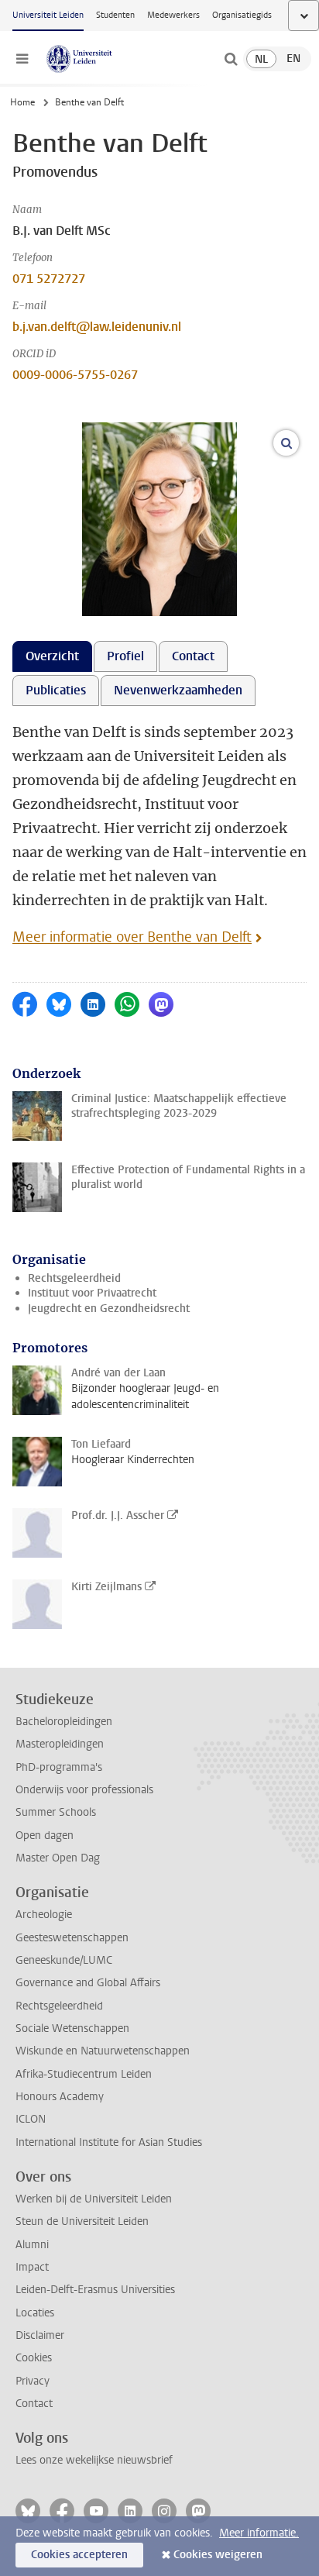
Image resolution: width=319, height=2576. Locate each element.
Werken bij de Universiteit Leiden (94, 2199)
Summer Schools (56, 1812)
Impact (32, 2267)
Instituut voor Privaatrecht (92, 1293)
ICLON (31, 2119)
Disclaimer (40, 2335)
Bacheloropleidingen (64, 1722)
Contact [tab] (193, 656)
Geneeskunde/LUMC (64, 1960)
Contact (34, 2404)
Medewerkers (173, 15)
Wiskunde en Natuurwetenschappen (103, 2051)
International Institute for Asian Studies (109, 2142)
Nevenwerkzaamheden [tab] (178, 690)
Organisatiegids (242, 15)
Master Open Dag (58, 1858)
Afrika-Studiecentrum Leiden (84, 2074)
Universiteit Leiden (48, 15)
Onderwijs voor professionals (84, 1790)
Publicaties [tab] (56, 690)
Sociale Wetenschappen (72, 2028)
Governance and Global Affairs (88, 1983)
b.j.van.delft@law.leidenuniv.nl (97, 327)
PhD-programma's (59, 1767)
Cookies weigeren (218, 2555)
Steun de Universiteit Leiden (82, 2221)
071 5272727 (49, 279)
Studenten (115, 15)
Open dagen (45, 1836)
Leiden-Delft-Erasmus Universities (95, 2290)
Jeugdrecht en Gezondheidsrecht (109, 1309)
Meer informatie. (259, 2533)
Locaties (35, 2313)
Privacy (33, 2381)
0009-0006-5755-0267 (75, 375)
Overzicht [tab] (52, 656)
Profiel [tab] (125, 656)
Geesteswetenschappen (72, 1938)
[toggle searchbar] (231, 59)
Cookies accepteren (79, 2555)
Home (22, 102)
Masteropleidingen (60, 1744)
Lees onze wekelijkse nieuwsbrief (94, 2460)
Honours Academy (60, 2097)
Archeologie (44, 1915)
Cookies (34, 2358)
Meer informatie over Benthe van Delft (132, 937)
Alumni (32, 2245)
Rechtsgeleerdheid (74, 1278)
